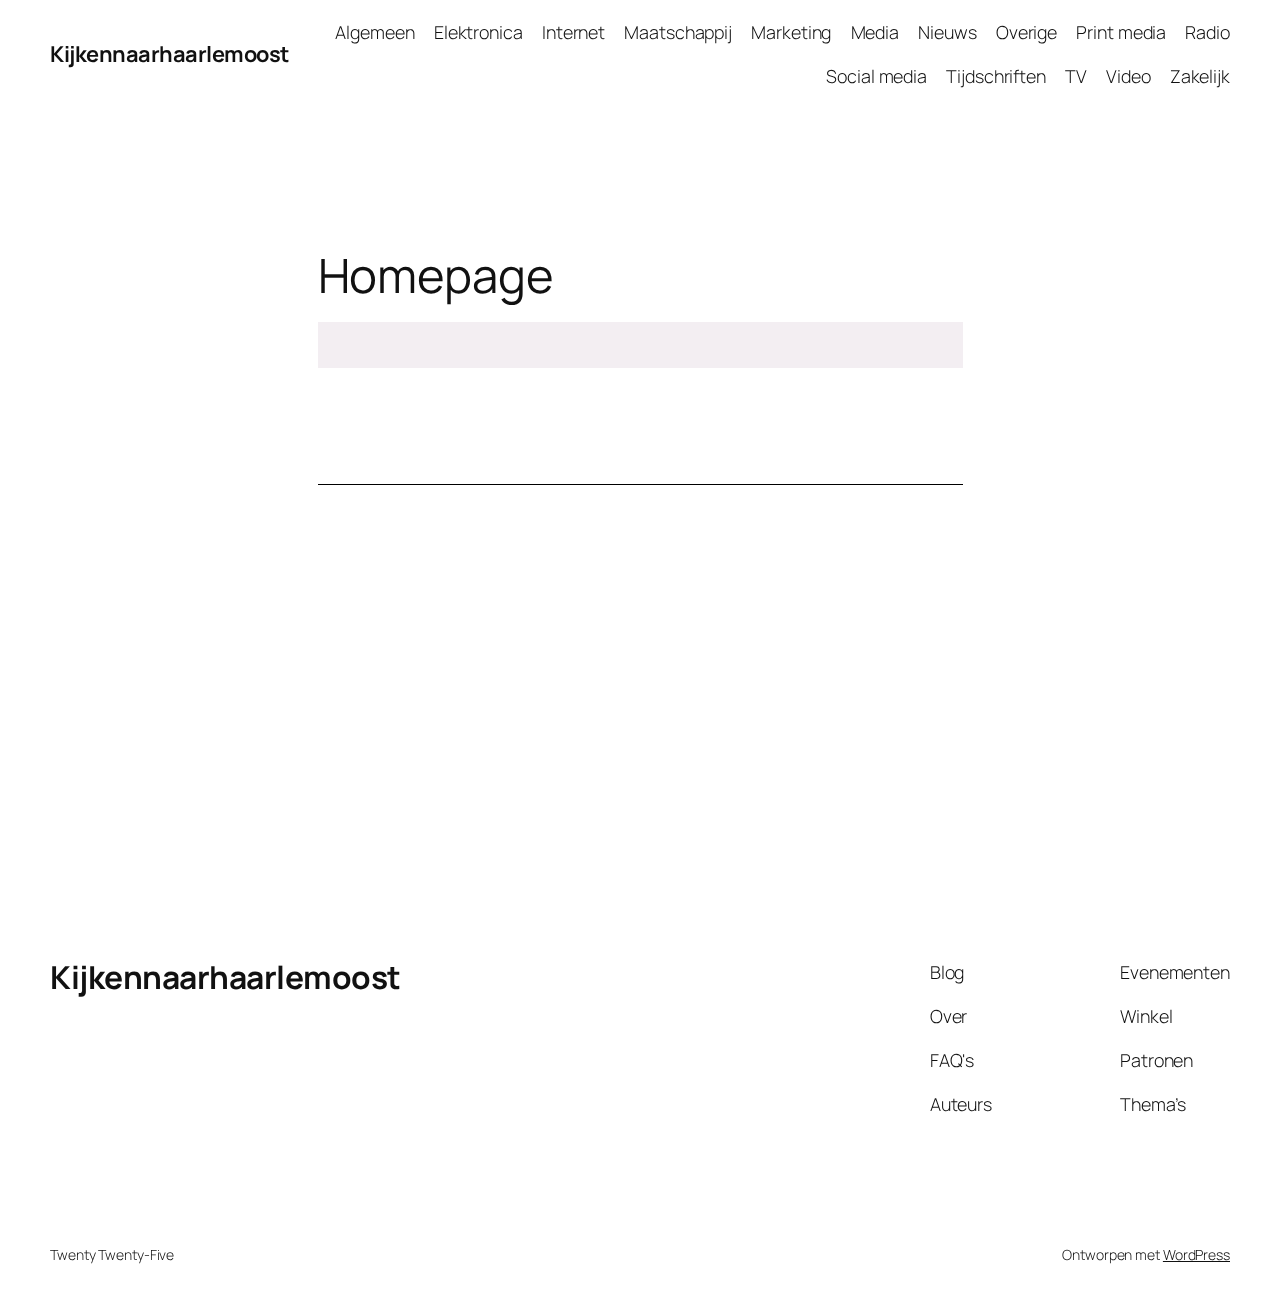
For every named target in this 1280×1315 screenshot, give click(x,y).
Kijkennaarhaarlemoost (169, 54)
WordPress (1196, 1254)
